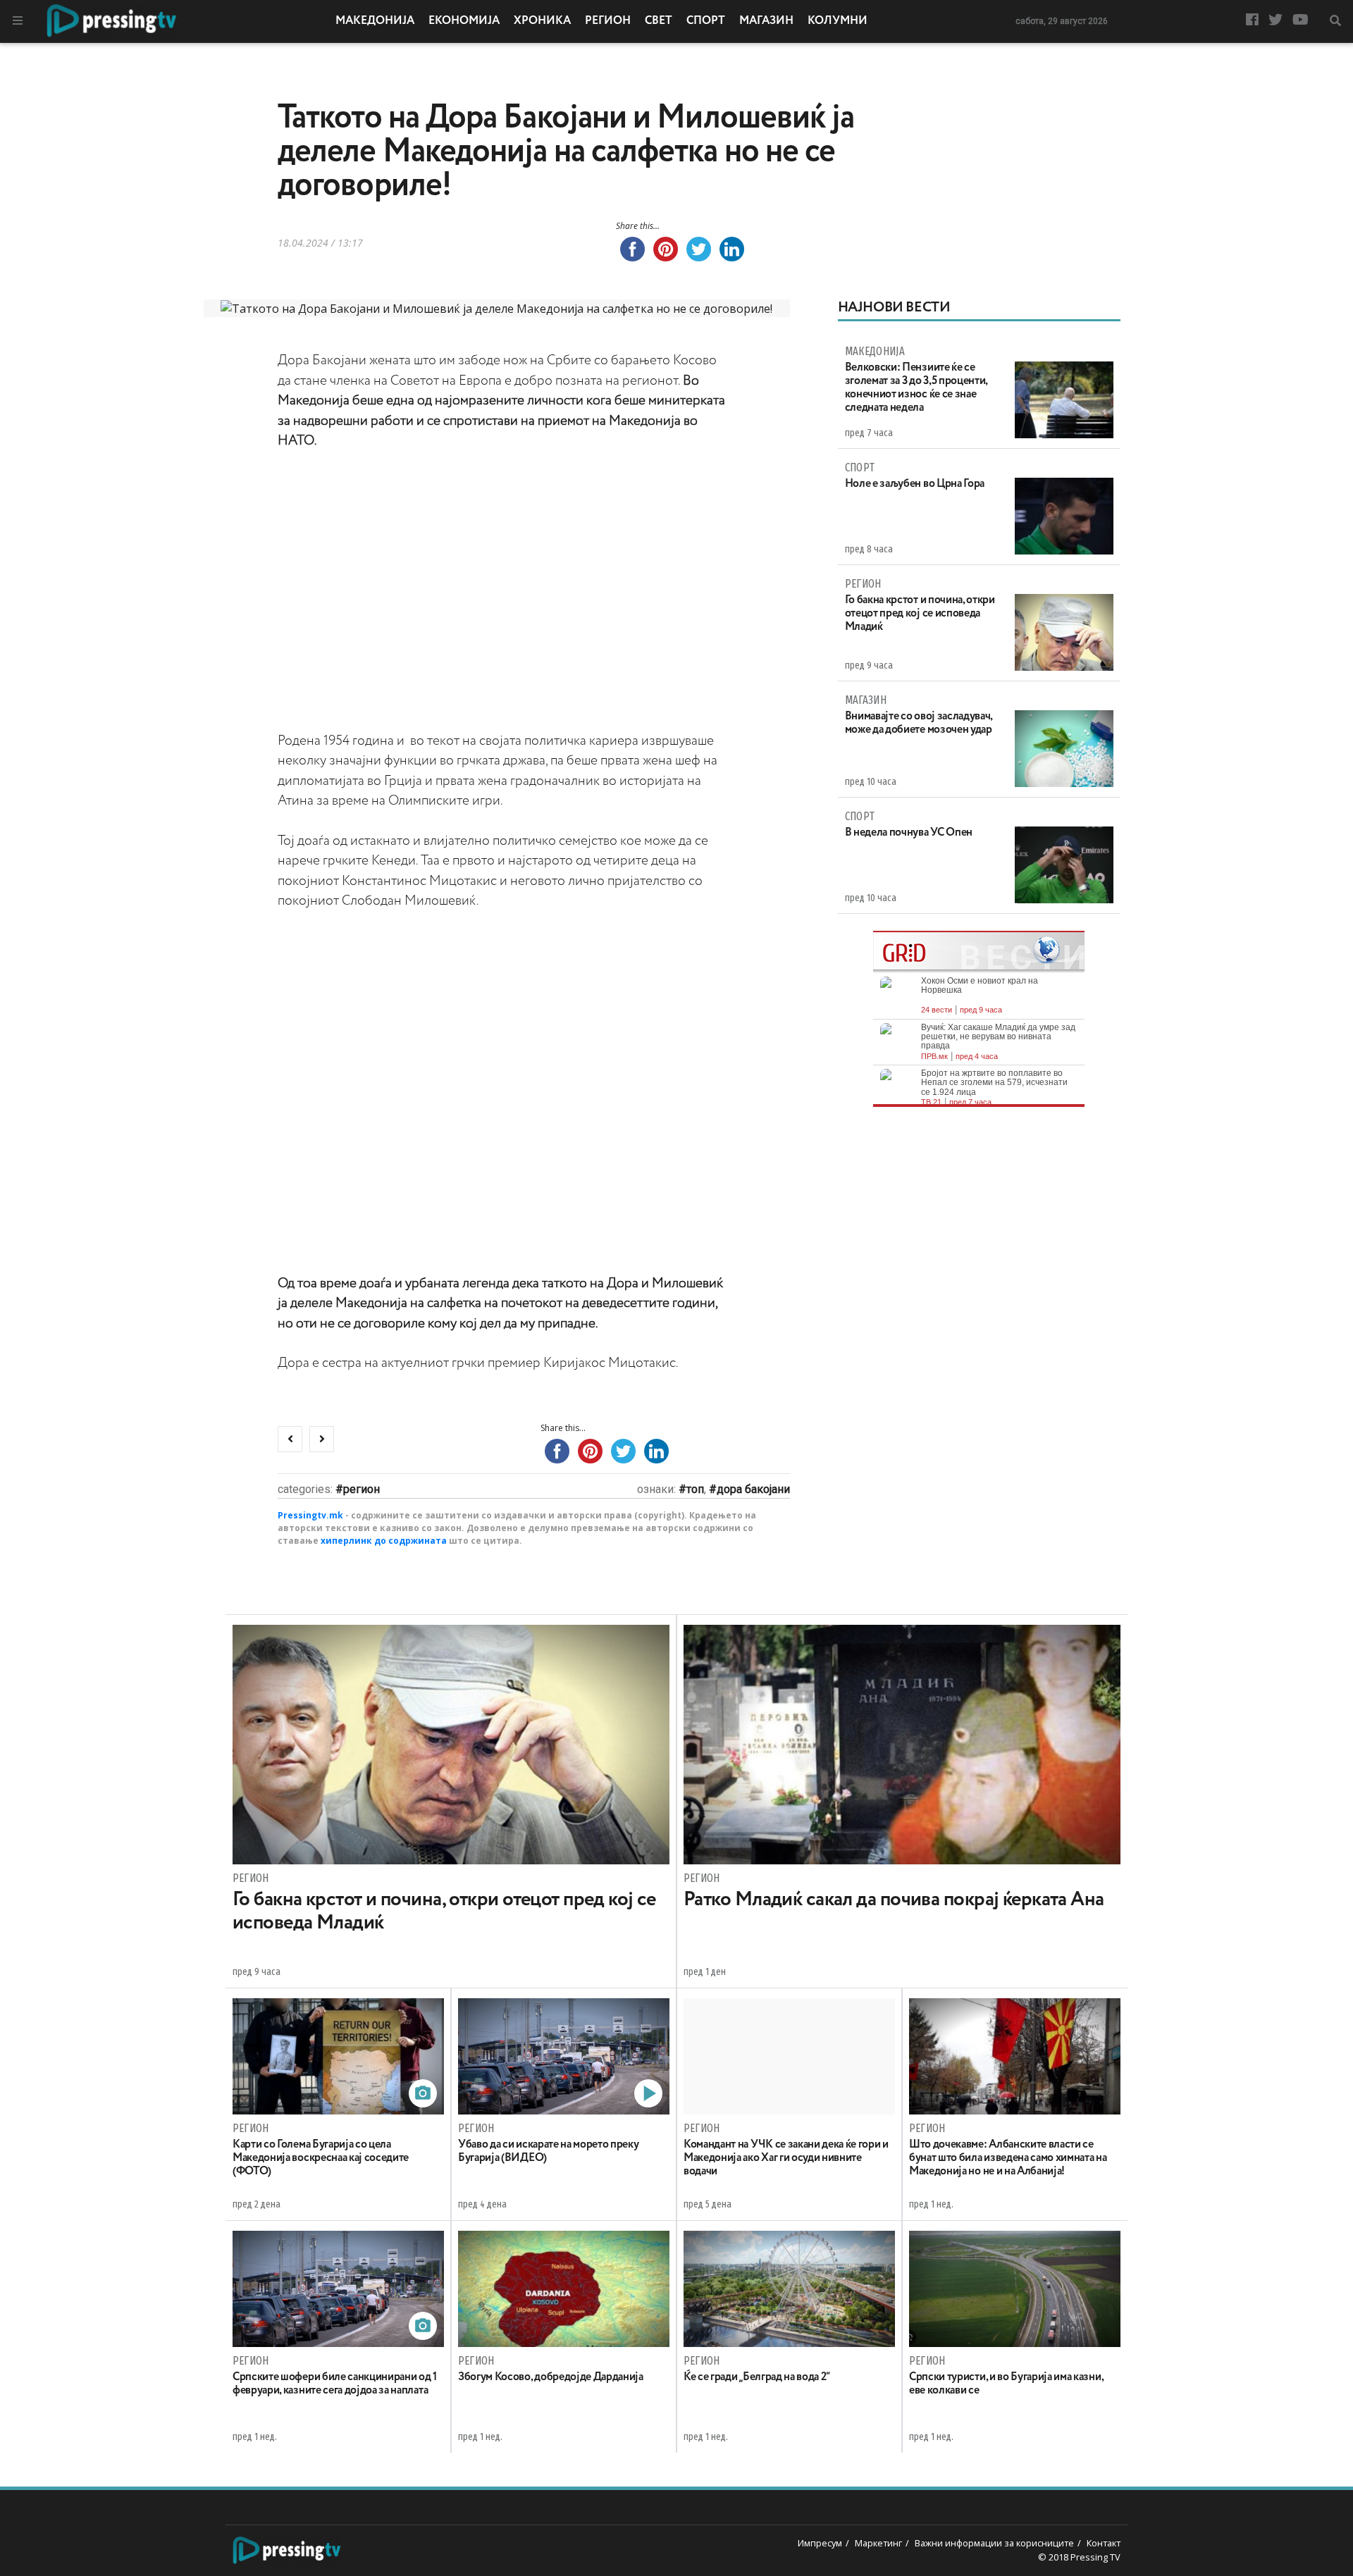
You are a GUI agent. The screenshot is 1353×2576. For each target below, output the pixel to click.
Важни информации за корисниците (994, 2543)
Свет (659, 21)
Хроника (542, 21)
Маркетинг (878, 2543)
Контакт (1104, 2543)
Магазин (766, 21)
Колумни (838, 21)
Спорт (706, 21)
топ (695, 1489)
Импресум (820, 2543)
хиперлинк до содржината (384, 1541)
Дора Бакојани (753, 1489)
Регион (608, 21)
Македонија (375, 21)
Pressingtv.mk (310, 1515)
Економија (464, 21)
